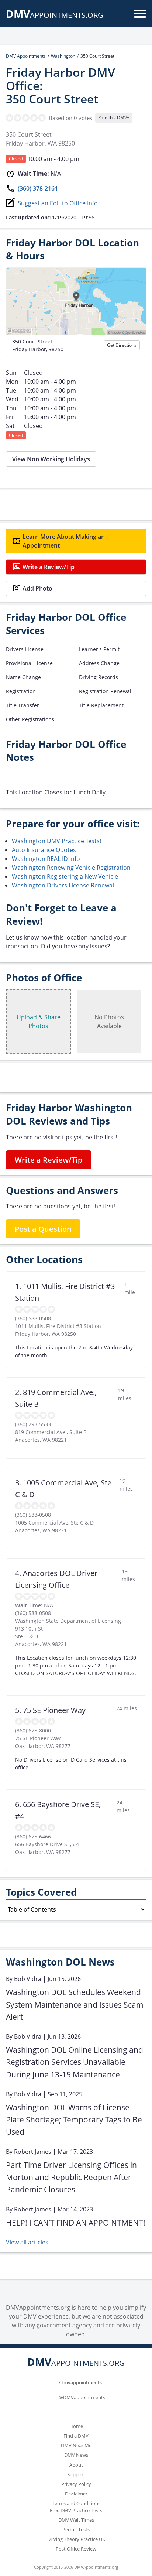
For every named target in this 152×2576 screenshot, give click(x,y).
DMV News (76, 2455)
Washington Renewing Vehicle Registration (71, 868)
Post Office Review (76, 2549)
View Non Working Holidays (51, 459)
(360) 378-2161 (38, 188)
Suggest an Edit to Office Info (58, 203)
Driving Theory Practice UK (76, 2539)
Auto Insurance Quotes (44, 850)
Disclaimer (76, 2494)
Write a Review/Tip (49, 567)
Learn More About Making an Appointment (64, 541)
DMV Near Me (76, 2445)
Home (76, 2426)
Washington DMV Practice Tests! (56, 841)
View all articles (27, 2242)
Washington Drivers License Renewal (63, 885)
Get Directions (122, 345)
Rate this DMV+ (114, 118)
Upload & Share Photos (39, 1022)
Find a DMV (76, 2436)
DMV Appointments (26, 56)
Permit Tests (76, 2529)
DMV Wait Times (76, 2520)
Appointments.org (55, 15)
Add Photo (37, 588)
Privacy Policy (76, 2484)
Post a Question (43, 1229)
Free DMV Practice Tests (76, 2510)
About (76, 2465)
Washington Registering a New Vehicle (65, 876)
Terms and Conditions (76, 2503)
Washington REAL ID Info (46, 859)
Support (76, 2474)
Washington (63, 56)
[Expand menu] (140, 14)
